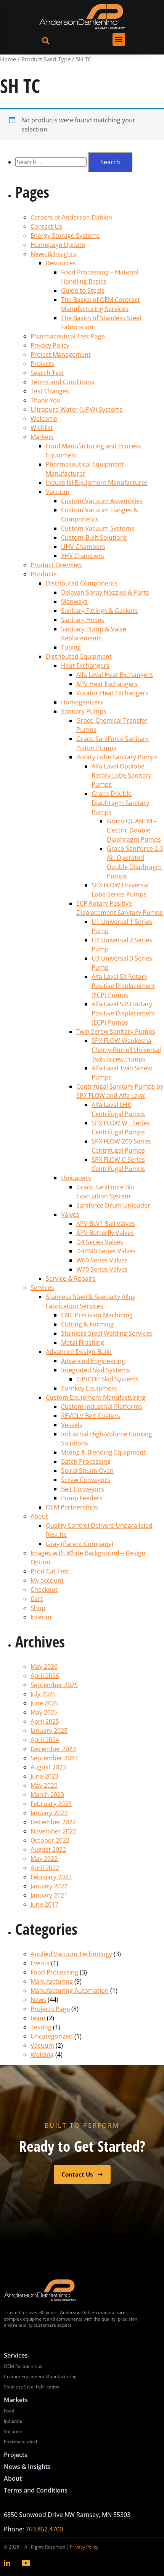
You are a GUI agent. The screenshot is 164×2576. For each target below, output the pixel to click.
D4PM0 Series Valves (106, 1251)
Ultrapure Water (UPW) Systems (77, 409)
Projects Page (50, 2009)
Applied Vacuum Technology (71, 1954)
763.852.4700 (44, 2529)
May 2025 (44, 1712)
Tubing (71, 647)
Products (44, 574)
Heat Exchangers (85, 666)
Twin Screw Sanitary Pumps (116, 1031)
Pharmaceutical (20, 2442)
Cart (37, 1599)
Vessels (72, 1425)
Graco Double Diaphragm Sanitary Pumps (120, 803)
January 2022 (49, 1886)
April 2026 (45, 1676)
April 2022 (45, 1868)
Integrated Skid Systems (96, 1370)
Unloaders (76, 1178)
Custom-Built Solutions (94, 537)
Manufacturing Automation (70, 1991)
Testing (41, 2027)
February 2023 (51, 1804)
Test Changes (50, 391)
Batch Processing (86, 1461)
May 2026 (44, 1667)
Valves (70, 1214)
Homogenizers (82, 702)
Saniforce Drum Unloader (113, 1205)
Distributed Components (82, 583)
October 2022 (50, 1840)
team (38, 2018)
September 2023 (54, 1758)
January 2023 (49, 1813)
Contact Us (46, 226)
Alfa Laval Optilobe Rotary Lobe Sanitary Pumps (121, 775)
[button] (119, 39)
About (39, 1516)
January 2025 (49, 1731)
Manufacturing (52, 1981)
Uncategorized (52, 2036)
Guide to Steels (83, 290)
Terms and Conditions (62, 382)
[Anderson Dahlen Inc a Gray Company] (82, 17)
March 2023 (47, 1795)
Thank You (46, 400)
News (38, 2000)
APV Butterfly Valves (105, 1233)
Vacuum (58, 492)
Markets (42, 437)
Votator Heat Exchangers (112, 693)
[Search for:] (52, 162)
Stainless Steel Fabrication (32, 2387)
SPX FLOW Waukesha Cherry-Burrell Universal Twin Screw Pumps (126, 1050)
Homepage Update (58, 245)
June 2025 (44, 1703)
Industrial (14, 2421)
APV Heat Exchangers (107, 684)
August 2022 (48, 1849)
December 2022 (53, 1822)
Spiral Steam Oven (87, 1471)
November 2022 (53, 1831)
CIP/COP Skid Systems (108, 1379)
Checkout (44, 1590)
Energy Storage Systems (65, 236)
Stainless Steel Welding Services (107, 1333)
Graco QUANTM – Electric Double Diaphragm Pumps (134, 830)
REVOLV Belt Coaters (91, 1416)
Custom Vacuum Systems (98, 528)
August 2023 (48, 1767)
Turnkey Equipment (89, 1388)
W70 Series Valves (102, 1269)
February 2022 (51, 1877)
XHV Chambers (83, 556)
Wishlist (42, 428)
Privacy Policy (50, 345)
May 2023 (44, 1785)
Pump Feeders (82, 1498)
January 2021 (49, 1895)
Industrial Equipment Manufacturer (97, 483)
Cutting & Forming (87, 1324)
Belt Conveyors (83, 1489)
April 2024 (45, 1740)
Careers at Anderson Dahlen (71, 217)
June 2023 (44, 1776)
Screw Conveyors (86, 1480)
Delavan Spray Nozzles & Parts (105, 592)
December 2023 (53, 1749)
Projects (42, 364)
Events (40, 1963)
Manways (74, 601)
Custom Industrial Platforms (102, 1407)
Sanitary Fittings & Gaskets (99, 611)
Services (42, 1288)
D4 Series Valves (100, 1242)
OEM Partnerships (72, 1507)
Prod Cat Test (50, 1571)
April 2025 (45, 1721)
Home (8, 59)
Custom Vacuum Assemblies (102, 501)
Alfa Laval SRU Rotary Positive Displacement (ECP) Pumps (123, 1013)
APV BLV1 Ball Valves (106, 1224)
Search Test (47, 373)
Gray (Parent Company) (80, 1544)
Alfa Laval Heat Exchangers (115, 675)
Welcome (44, 419)
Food (9, 2411)
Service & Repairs (71, 1278)
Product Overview (56, 565)
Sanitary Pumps (84, 711)
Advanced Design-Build (79, 1352)
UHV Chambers (83, 547)
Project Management (61, 354)
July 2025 (43, 1694)
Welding (42, 2055)
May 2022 (44, 1859)
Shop (38, 1608)
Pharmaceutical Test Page (68, 336)
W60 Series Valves (102, 1260)
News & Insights (53, 254)
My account (47, 1580)
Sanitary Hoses (83, 620)
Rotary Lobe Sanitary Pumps (117, 757)
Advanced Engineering (93, 1361)
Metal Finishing (83, 1343)
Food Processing (54, 1972)
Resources (61, 263)
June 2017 (44, 1904)
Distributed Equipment (79, 656)
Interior (41, 1617)
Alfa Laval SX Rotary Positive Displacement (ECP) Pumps (123, 986)
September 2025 (54, 1685)
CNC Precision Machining (97, 1315)
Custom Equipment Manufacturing (96, 1397)
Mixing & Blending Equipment (103, 1452)
